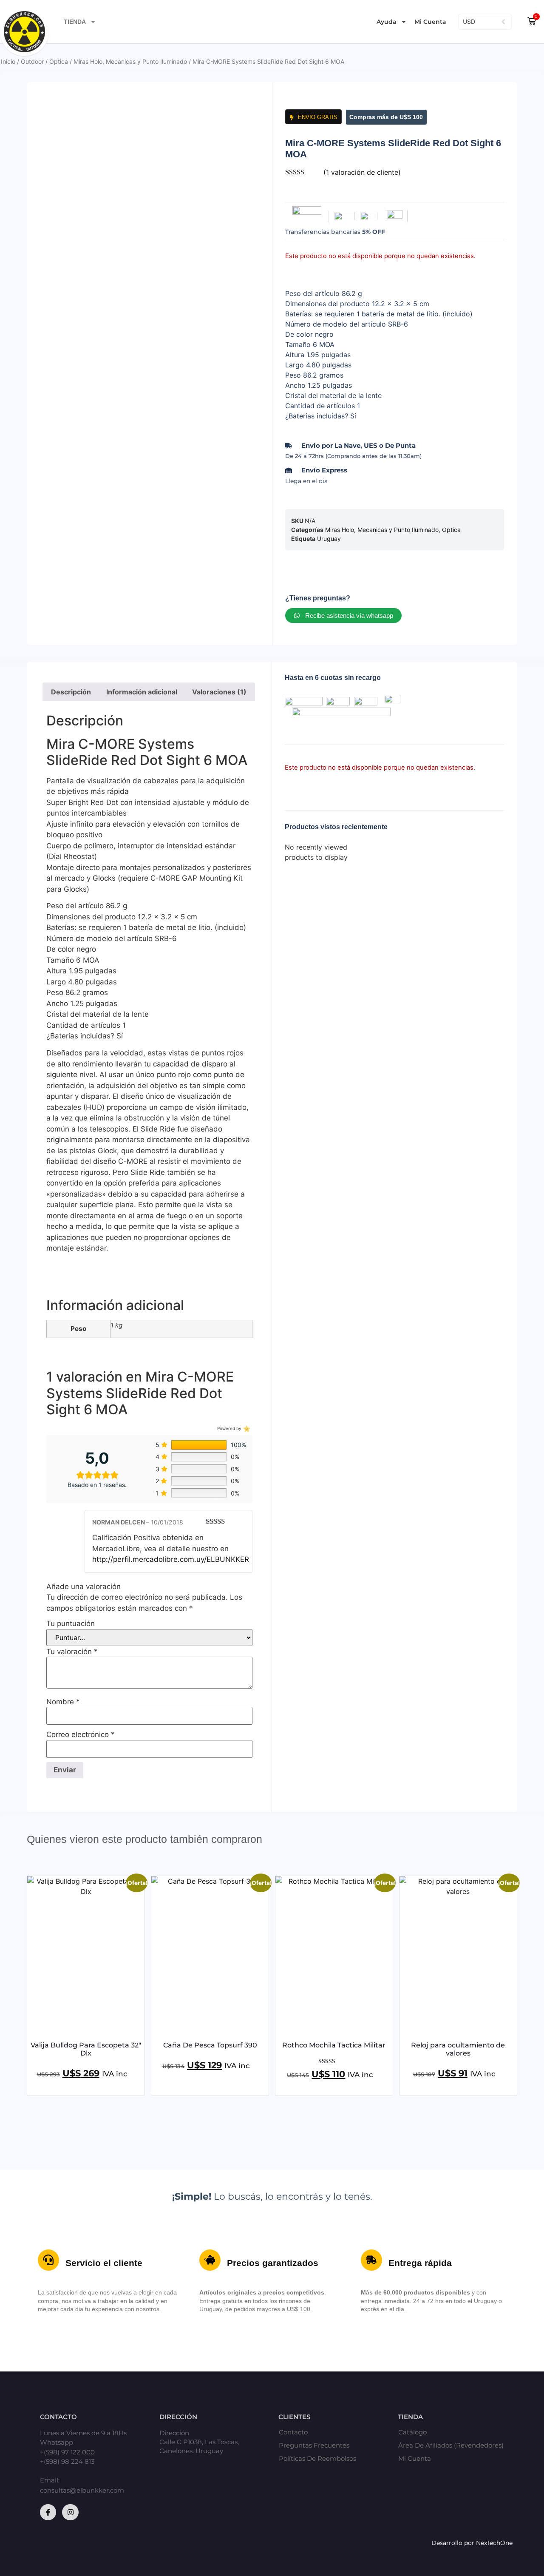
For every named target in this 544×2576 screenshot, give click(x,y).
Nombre (63, 1702)
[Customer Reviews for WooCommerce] (246, 1428)
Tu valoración (72, 1652)
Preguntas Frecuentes (314, 2445)
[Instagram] (70, 2512)
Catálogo (412, 2432)
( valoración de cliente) (362, 172)
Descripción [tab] (71, 692)
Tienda (75, 22)
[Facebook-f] (48, 2512)
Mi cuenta (415, 2459)
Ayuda (387, 22)
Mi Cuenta (430, 22)
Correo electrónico (81, 1735)
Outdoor (32, 61)
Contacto (293, 2432)
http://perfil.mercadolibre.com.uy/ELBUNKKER (171, 1559)
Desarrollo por (454, 2543)
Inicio (8, 61)
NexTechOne (494, 2543)
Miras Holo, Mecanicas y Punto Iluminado (130, 61)
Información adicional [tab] (142, 692)
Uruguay (329, 539)
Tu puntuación (71, 1624)
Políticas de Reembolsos (317, 2459)
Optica (59, 61)
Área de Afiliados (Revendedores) (451, 2445)
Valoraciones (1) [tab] (219, 692)
